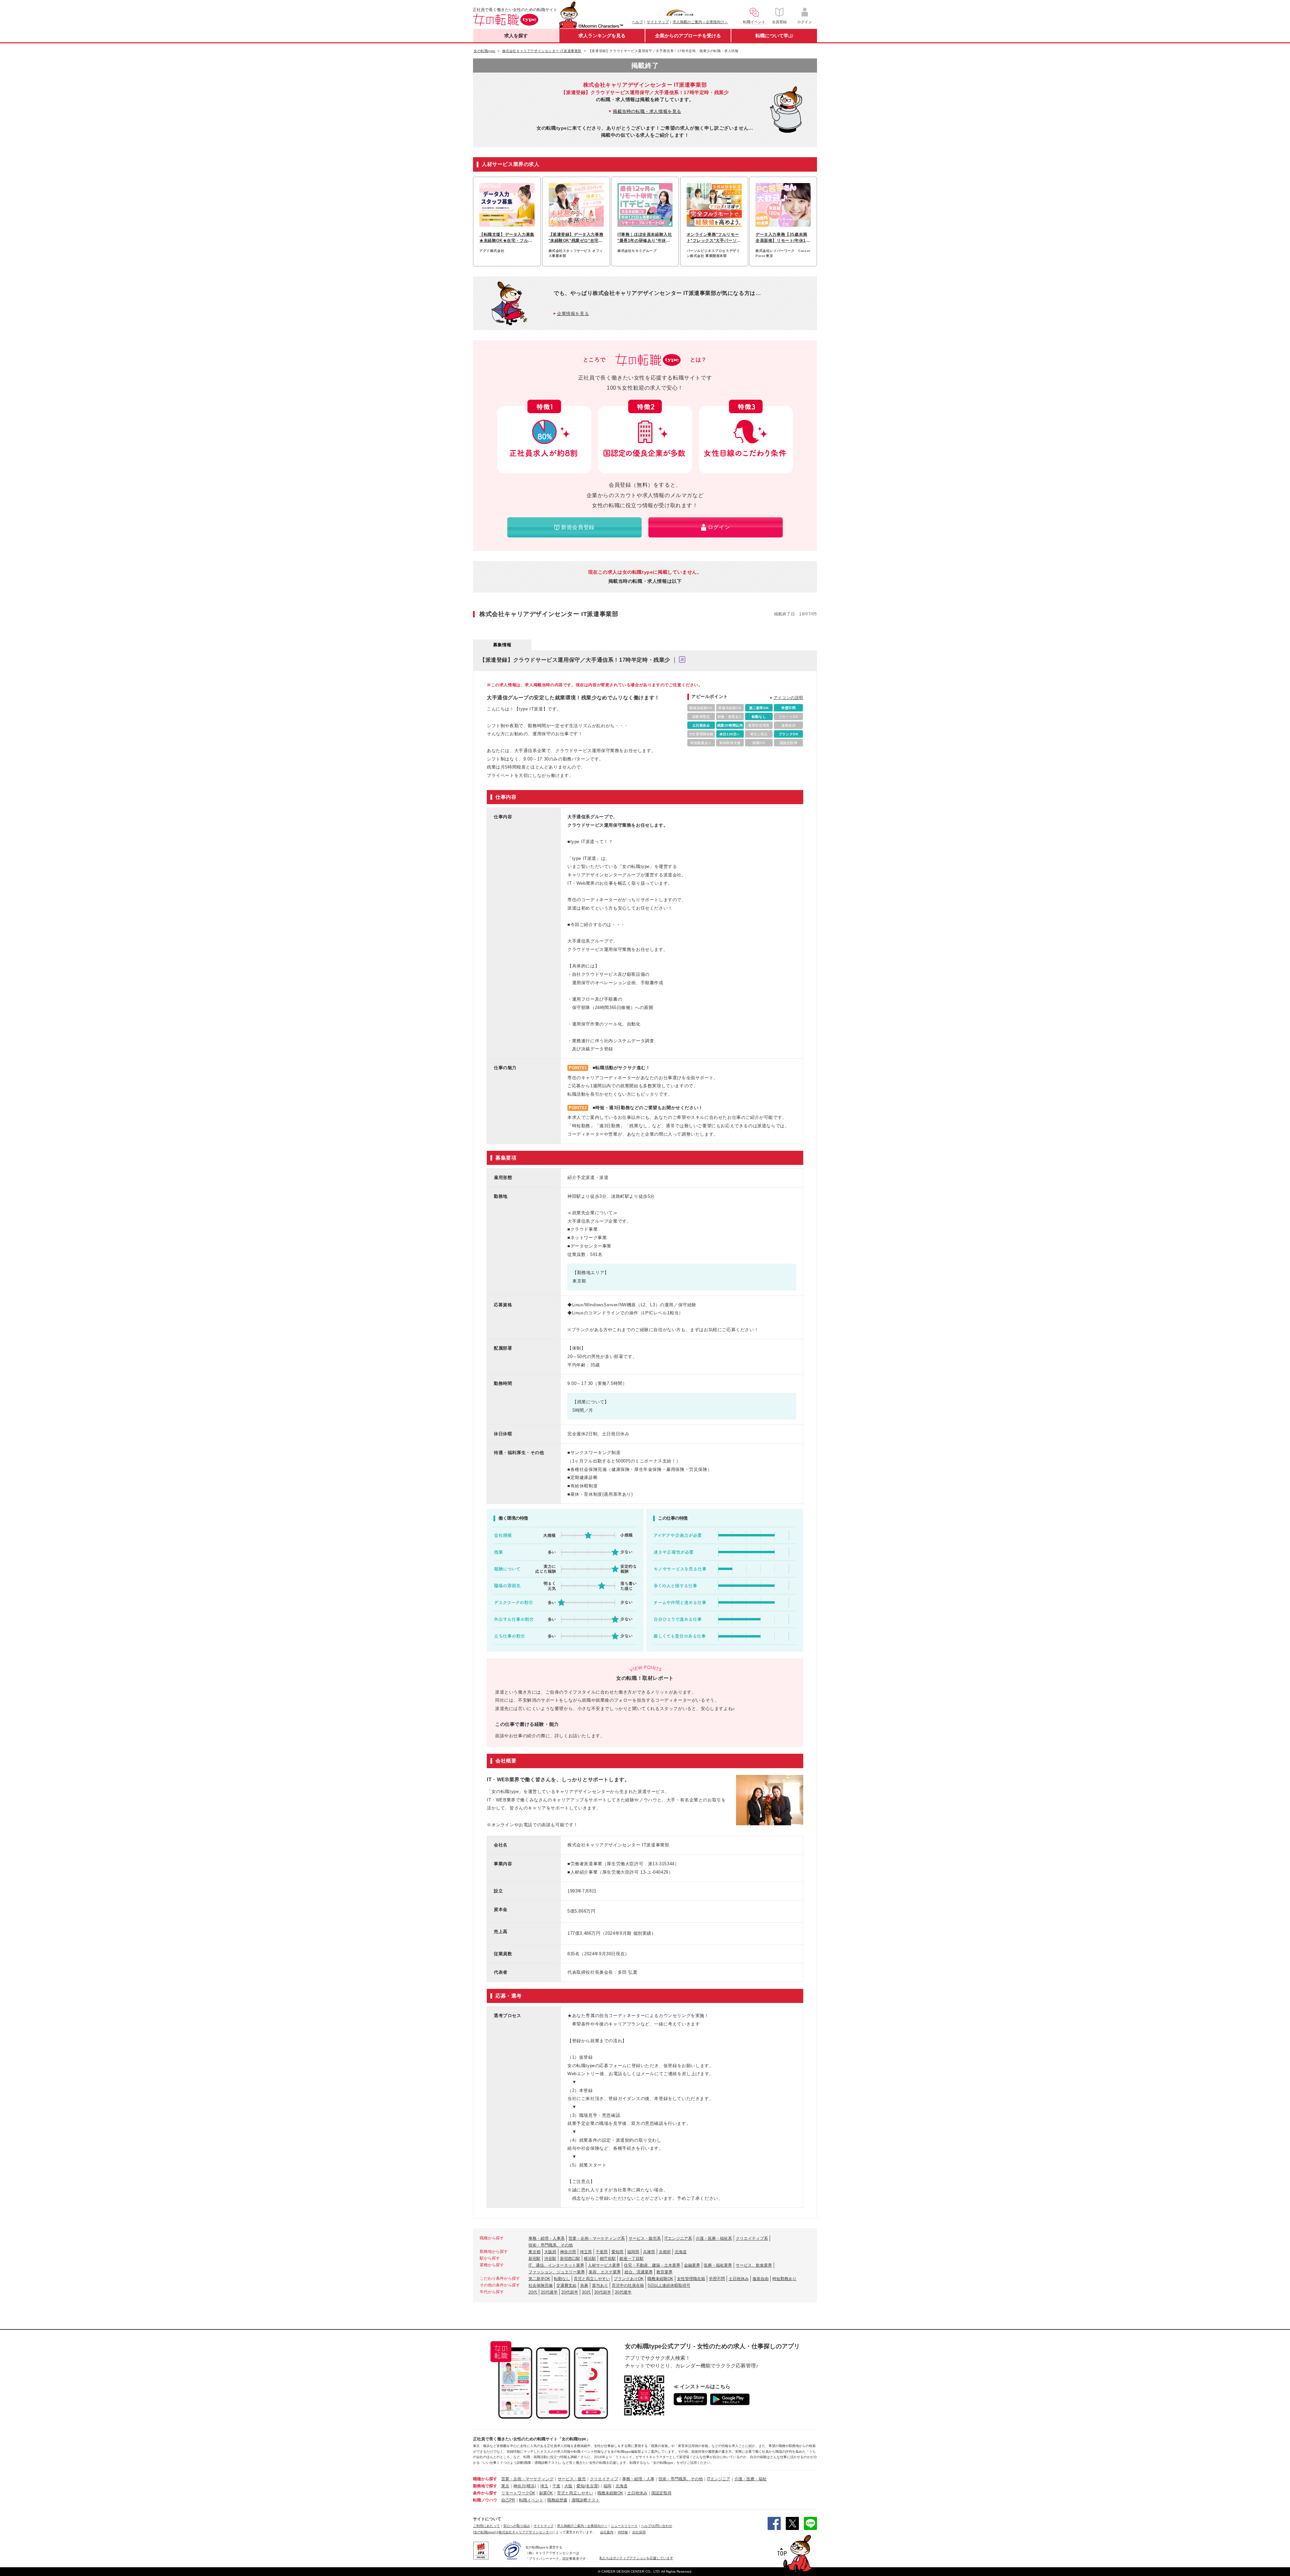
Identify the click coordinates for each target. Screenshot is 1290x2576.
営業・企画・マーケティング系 (597, 2238)
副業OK (546, 2493)
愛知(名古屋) (588, 2486)
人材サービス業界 (604, 2265)
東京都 (534, 2252)
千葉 (556, 2486)
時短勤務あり (784, 2279)
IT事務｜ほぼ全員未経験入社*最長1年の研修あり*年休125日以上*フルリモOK (645, 238)
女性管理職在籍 (691, 2279)
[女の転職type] (484, 2532)
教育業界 (664, 2272)
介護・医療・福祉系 (714, 2238)
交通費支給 (566, 2285)
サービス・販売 (572, 2479)
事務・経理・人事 (638, 2479)
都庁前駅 (608, 2259)
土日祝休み (739, 2279)
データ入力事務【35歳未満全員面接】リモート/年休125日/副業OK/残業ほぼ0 (782, 238)
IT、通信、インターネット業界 (556, 2265)
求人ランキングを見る (602, 36)
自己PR (508, 2500)
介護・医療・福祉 (750, 2479)
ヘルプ (637, 22)
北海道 (681, 2252)
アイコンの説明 (788, 698)
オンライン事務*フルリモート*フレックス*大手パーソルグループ (714, 238)
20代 (533, 2292)
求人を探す (516, 36)
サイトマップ (658, 22)
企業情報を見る (573, 314)
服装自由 (761, 2279)
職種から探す (485, 2479)
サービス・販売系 (645, 2238)
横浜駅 (590, 2259)
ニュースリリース (624, 2526)
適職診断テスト (586, 2500)
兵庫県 (649, 2252)
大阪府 (550, 2252)
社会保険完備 (541, 2285)
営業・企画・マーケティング (527, 2479)
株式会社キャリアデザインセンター (525, 2532)
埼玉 (544, 2486)
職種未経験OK (660, 2279)
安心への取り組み (517, 2526)
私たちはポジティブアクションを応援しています (636, 2558)
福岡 (607, 2486)
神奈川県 (568, 2252)
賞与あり (600, 2285)
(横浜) (531, 2486)
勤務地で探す (485, 2486)
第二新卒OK (539, 2279)
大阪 (568, 2486)
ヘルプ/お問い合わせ (657, 2526)
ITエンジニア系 (678, 2238)
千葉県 (602, 2252)
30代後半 (623, 2292)
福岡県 (633, 2252)
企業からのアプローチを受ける (688, 36)
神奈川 (519, 2486)
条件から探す (485, 2493)
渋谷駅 (550, 2259)
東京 (505, 2486)
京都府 (665, 2252)
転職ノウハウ (485, 2500)
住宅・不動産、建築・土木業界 (652, 2265)
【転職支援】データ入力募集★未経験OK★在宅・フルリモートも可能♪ (507, 238)
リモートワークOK (518, 2493)
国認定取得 (661, 2493)
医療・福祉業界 (718, 2265)
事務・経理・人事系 (547, 2238)
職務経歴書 (557, 2500)
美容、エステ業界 (605, 2272)
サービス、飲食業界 (754, 2265)
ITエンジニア (719, 2479)
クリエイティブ (604, 2479)
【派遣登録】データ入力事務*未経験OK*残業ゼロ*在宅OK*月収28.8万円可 (576, 238)
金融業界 (692, 2265)
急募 (584, 2285)
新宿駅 (534, 2259)
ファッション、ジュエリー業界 (557, 2272)
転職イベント (531, 2500)
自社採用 (639, 2532)
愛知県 (617, 2252)
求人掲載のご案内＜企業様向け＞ (700, 22)
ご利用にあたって (486, 2526)
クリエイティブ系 (752, 2238)
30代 (586, 2292)
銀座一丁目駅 (632, 2259)
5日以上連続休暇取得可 (669, 2285)
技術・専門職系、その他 (551, 2245)
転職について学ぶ (774, 36)
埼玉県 (586, 2252)
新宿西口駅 (570, 2259)
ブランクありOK (629, 2279)
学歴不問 (717, 2279)
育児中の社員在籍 (628, 2285)
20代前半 (570, 2292)
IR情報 (623, 2532)
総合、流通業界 (639, 2272)
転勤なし (562, 2279)
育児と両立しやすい (592, 2279)
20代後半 (549, 2292)
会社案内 (607, 2532)
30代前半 (603, 2292)
